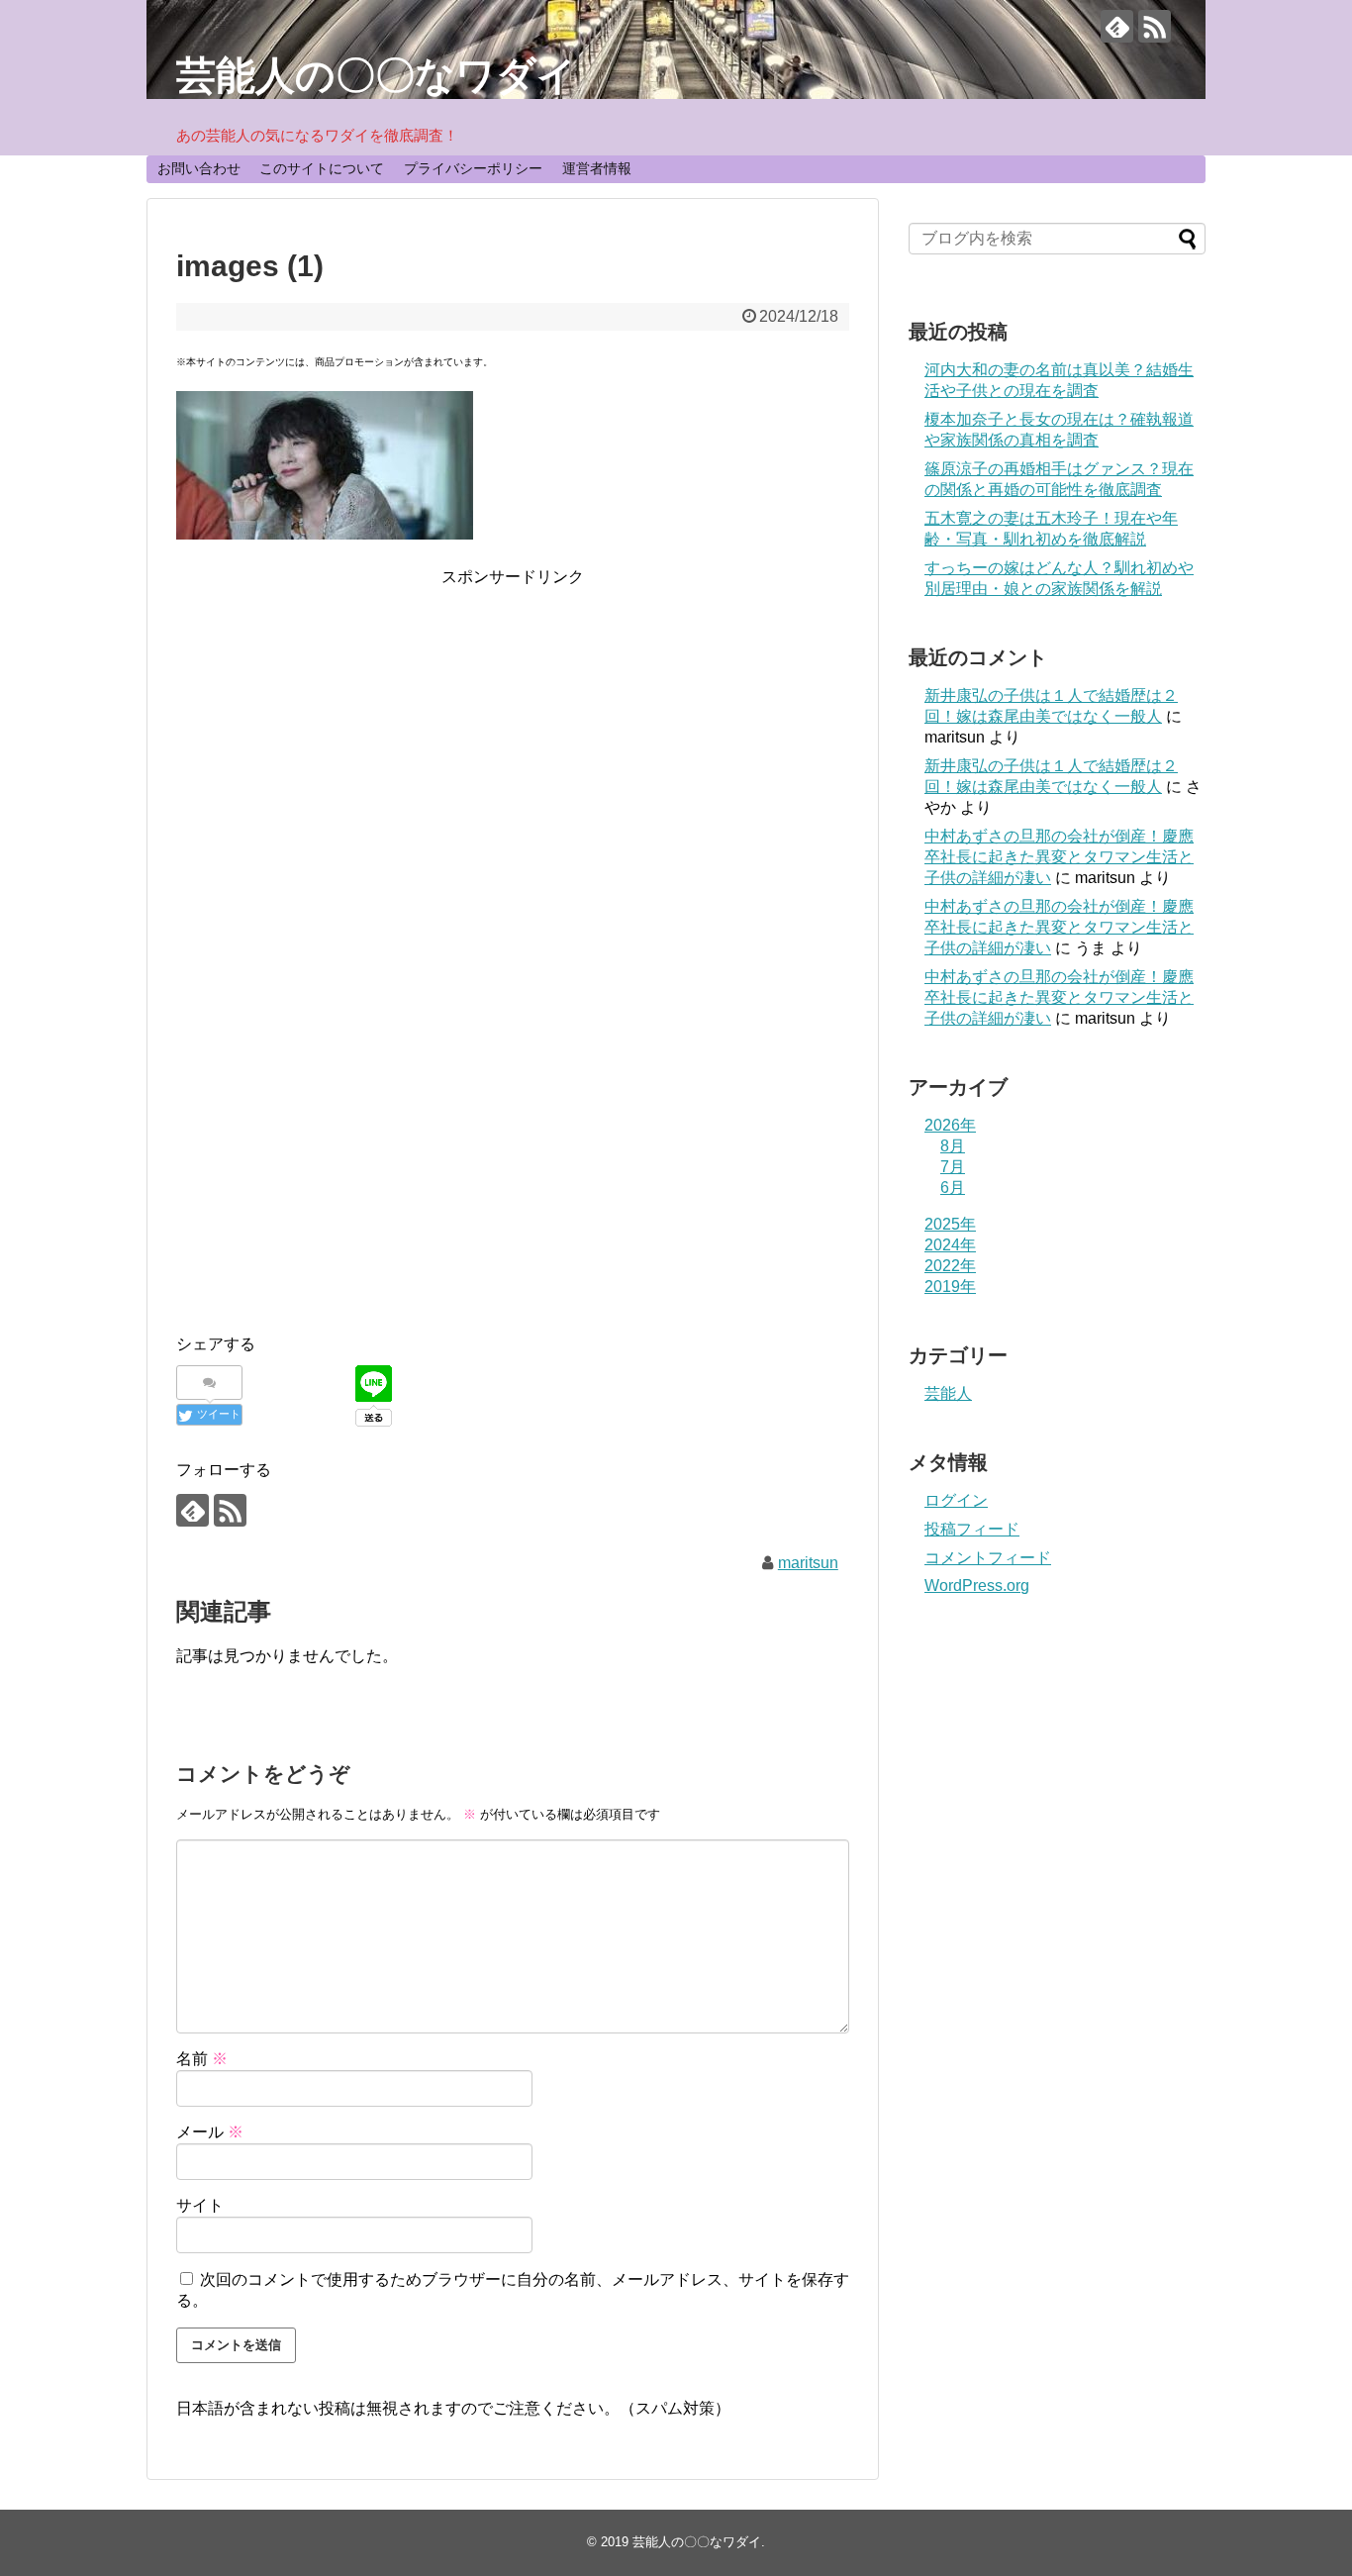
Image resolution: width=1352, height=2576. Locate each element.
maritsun (808, 1563)
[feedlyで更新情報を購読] (1117, 26)
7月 (953, 1167)
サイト (200, 2205)
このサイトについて (322, 168)
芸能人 (948, 1393)
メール (210, 2132)
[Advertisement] (513, 729)
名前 (202, 2059)
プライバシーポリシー (473, 168)
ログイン (956, 1500)
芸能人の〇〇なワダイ (377, 75)
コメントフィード (988, 1558)
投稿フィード (972, 1529)
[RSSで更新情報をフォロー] (1155, 26)
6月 (953, 1188)
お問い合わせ (199, 168)
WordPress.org (977, 1585)
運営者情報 (597, 168)
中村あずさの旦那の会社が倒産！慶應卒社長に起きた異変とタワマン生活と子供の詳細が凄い (1059, 857)
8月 (953, 1146)
